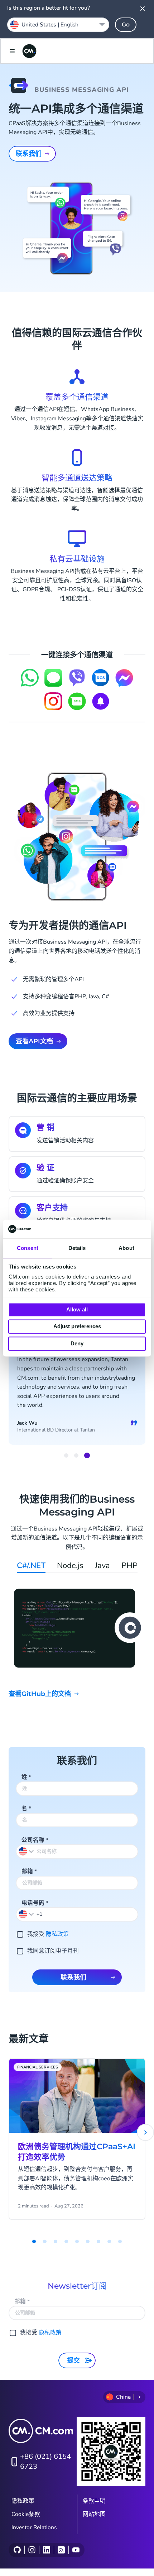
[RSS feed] (61, 2550)
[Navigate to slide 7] (98, 2241)
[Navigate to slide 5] (77, 2241)
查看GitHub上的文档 (40, 1694)
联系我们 (29, 154)
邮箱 (29, 1872)
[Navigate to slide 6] (88, 2241)
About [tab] (126, 1248)
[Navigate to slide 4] (66, 2241)
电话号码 (35, 1903)
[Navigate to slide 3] (87, 1455)
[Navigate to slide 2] (76, 1455)
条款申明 (94, 2501)
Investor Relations (34, 2527)
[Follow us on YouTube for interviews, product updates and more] (76, 2550)
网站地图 (94, 2514)
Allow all (77, 1309)
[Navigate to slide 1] (66, 1455)
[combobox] (58, 25)
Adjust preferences (77, 1327)
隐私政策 (57, 1934)
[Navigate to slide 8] (109, 2241)
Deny (77, 1343)
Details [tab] (77, 1248)
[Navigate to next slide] (145, 2132)
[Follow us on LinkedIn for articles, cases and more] (46, 2550)
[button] (27, 1914)
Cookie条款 (26, 2514)
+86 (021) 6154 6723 (45, 2461)
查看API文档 (34, 1041)
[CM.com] (29, 51)
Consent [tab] (28, 1248)
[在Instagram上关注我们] (32, 2550)
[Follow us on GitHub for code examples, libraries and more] (17, 2550)
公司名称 (35, 1840)
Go (126, 24)
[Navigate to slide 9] (120, 2241)
